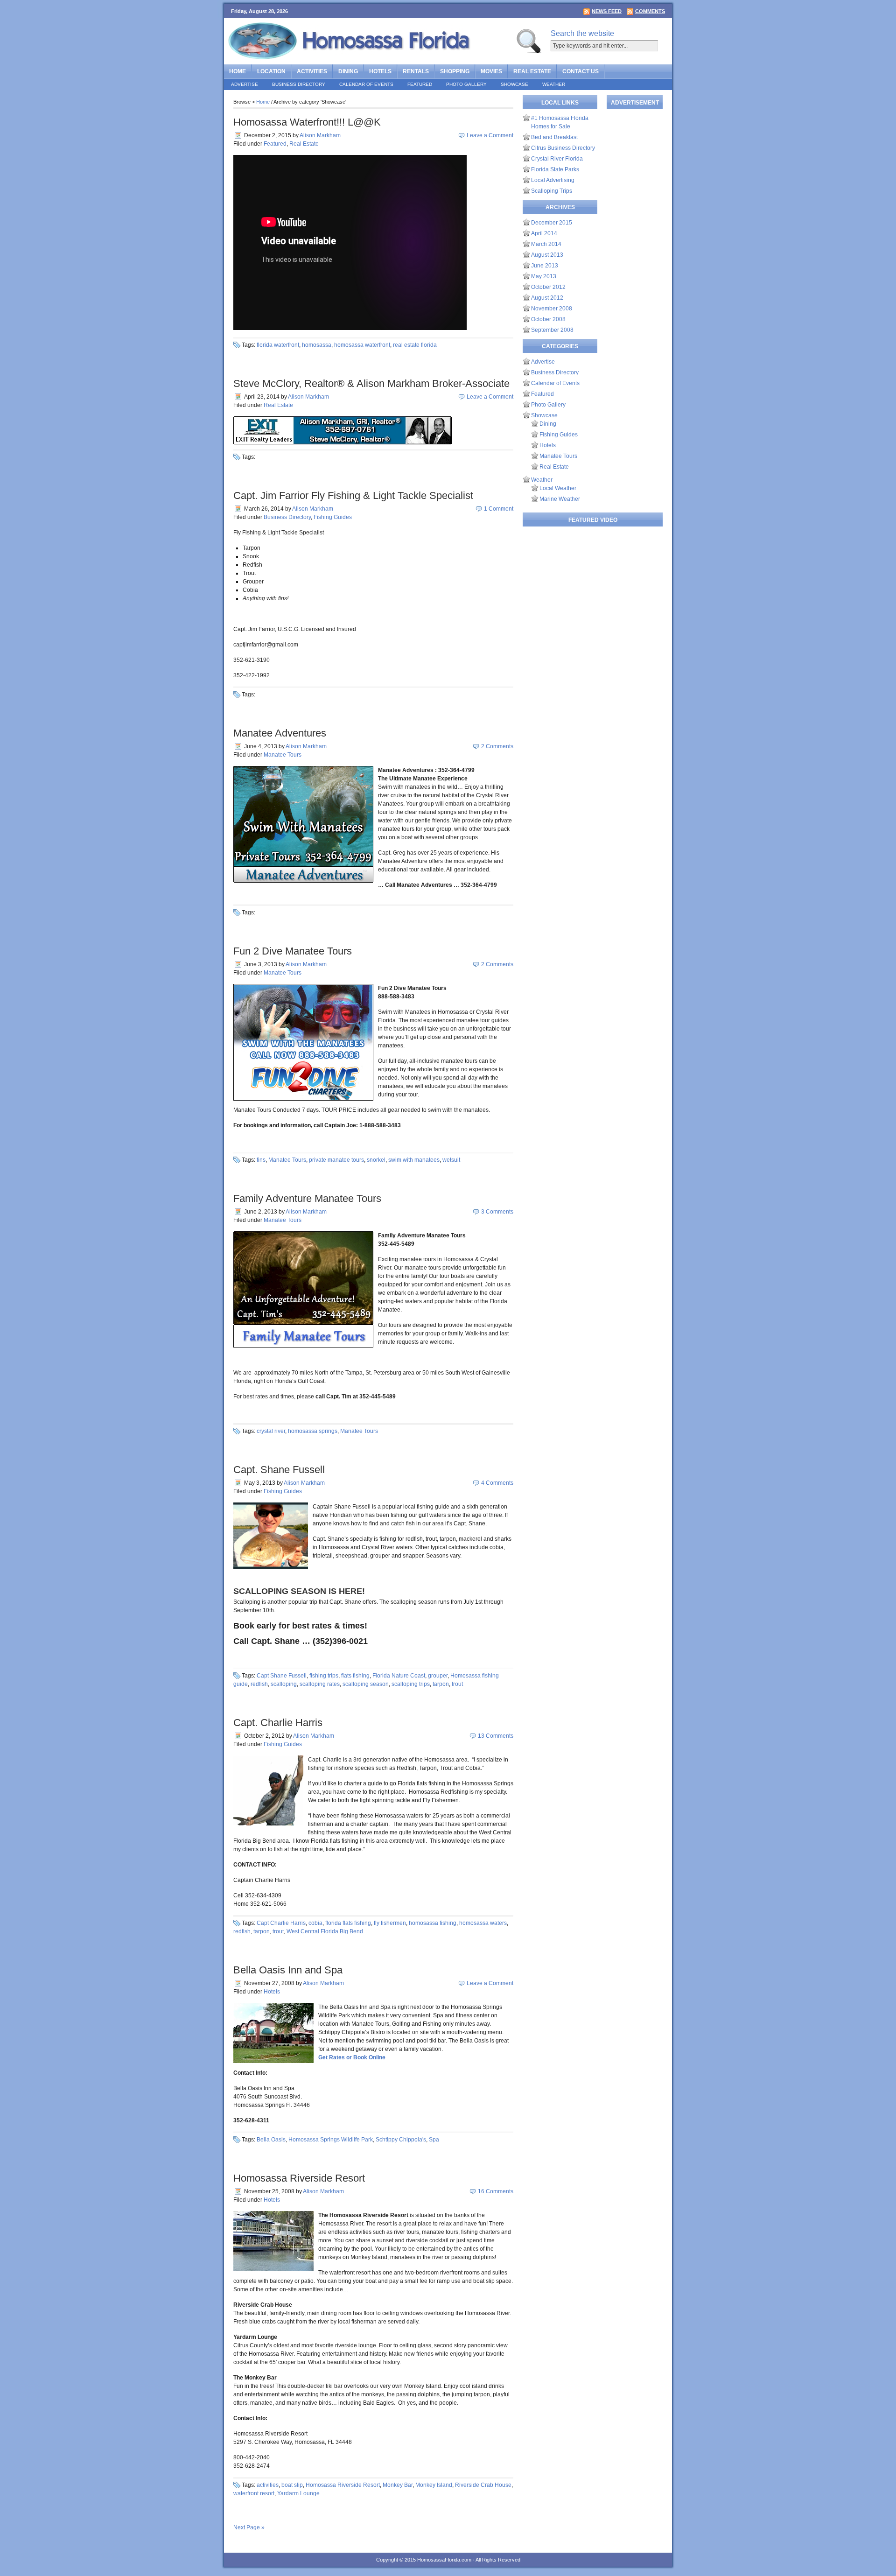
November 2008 (552, 309)
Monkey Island (434, 2485)
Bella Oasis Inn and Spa (288, 1970)
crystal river (271, 1431)
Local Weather (558, 488)
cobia (315, 1923)
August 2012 (547, 298)
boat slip (292, 2485)
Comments (650, 11)
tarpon (441, 1684)
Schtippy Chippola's (401, 2140)
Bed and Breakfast (554, 137)
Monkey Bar (398, 2485)
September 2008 (552, 330)
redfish (259, 1684)
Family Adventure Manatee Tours (307, 1198)
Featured (420, 84)
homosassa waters (483, 1923)
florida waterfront (278, 345)
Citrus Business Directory (563, 148)
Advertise (245, 84)
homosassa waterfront (362, 345)
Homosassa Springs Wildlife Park (331, 2140)
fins (261, 1160)
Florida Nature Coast (399, 1676)
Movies (491, 71)
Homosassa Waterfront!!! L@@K (307, 122)
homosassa (317, 345)
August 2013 (547, 255)
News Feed (607, 11)
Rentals (416, 71)
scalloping (284, 1684)
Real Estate (532, 71)
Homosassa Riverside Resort (299, 2178)
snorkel (376, 1160)
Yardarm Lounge (298, 2493)
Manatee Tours (283, 755)
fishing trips (324, 1676)
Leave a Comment (490, 135)
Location (271, 71)
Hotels (380, 71)
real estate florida (415, 345)
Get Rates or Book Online (352, 2057)
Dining (348, 71)
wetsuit (451, 1160)
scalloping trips (411, 1684)
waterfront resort (254, 2493)
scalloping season (366, 1684)
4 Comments (497, 1483)
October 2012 (548, 287)
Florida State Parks (555, 169)
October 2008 (548, 319)
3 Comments (497, 1212)
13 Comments (496, 1736)
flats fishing (355, 1676)
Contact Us (581, 71)
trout (457, 1684)
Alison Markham (320, 135)
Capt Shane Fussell (282, 1676)
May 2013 (544, 276)
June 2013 (545, 266)
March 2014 (546, 244)
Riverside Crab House (483, 2485)
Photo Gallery (466, 84)
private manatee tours (336, 1160)
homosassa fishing (433, 1923)
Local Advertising (553, 180)
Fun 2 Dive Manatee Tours (293, 951)
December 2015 (552, 223)
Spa (434, 2140)
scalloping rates (320, 1684)
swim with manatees (414, 1160)
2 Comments (497, 746)
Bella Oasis (271, 2140)
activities (268, 2485)
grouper (438, 1676)
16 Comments (496, 2191)
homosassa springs (313, 1431)
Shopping (455, 71)
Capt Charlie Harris (281, 1923)
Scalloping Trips (552, 191)
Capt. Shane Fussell (279, 1470)
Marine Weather (560, 499)
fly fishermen (390, 1923)
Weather (554, 84)
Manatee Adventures (280, 733)
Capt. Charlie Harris (278, 1723)
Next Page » (249, 2527)
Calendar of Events (366, 84)
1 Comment (499, 509)
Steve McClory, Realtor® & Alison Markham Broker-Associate (371, 383)
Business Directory (299, 84)
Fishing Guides (333, 517)
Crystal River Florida (557, 159)
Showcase (514, 84)
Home (238, 71)
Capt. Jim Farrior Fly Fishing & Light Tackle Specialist (353, 495)
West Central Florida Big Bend (325, 1931)
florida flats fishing (348, 1923)
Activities (312, 71)
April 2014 (544, 233)
